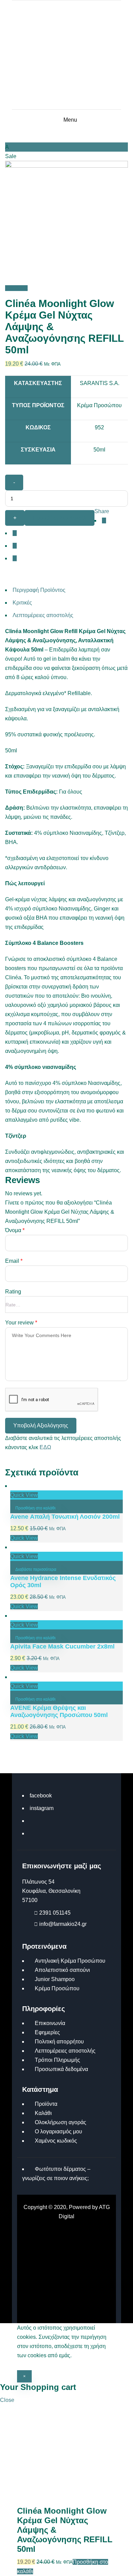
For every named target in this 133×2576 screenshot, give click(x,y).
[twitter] (15, 533)
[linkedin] (15, 546)
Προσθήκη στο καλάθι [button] (35, 1508)
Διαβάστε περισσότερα (36, 1569)
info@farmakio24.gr (63, 1924)
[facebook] (104, 520)
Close (7, 2400)
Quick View (24, 1495)
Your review (21, 1323)
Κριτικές (22, 603)
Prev (11, 288)
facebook (41, 1796)
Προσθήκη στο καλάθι (60, 518)
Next (22, 288)
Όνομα (15, 1230)
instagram (42, 1808)
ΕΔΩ (45, 1447)
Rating (13, 1292)
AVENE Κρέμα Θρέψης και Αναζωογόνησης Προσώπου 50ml (59, 1711)
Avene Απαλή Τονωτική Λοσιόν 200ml (65, 1517)
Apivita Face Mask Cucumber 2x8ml (62, 1646)
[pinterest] (15, 558)
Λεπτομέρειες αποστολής (43, 615)
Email (14, 1261)
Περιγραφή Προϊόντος (39, 590)
